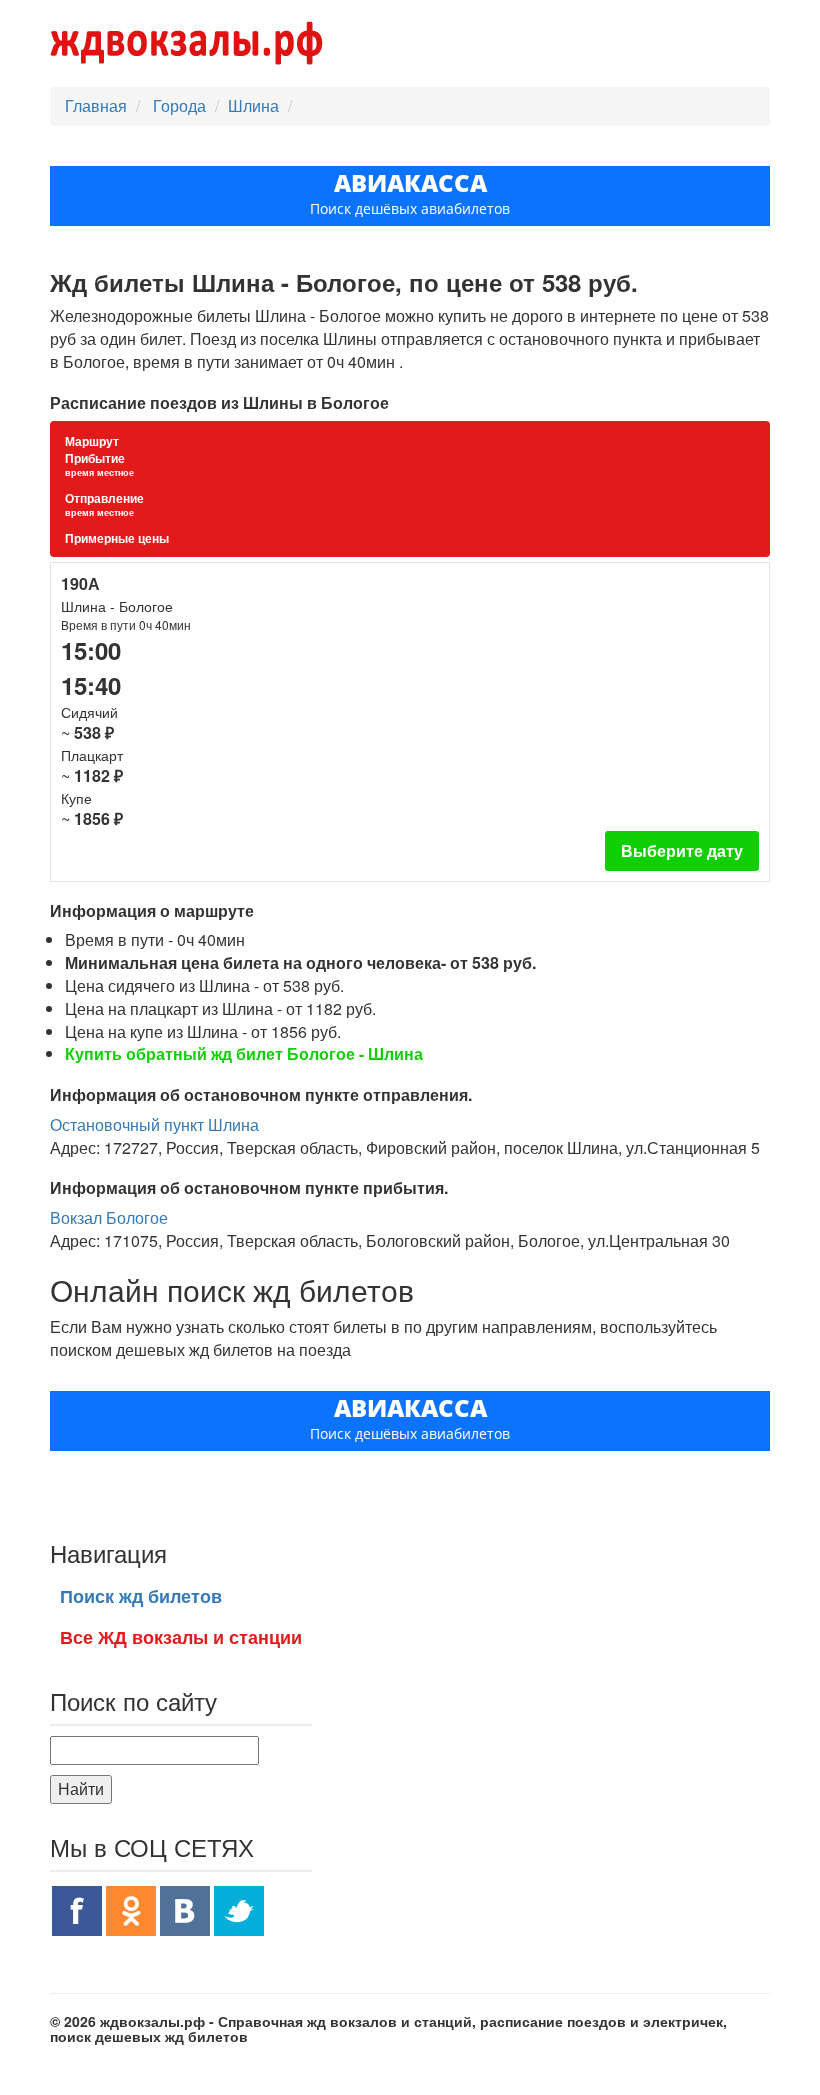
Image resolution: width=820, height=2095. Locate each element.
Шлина (253, 105)
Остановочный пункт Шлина (154, 1124)
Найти (81, 1788)
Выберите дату (682, 850)
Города (181, 105)
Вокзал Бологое (109, 1217)
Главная (96, 105)
